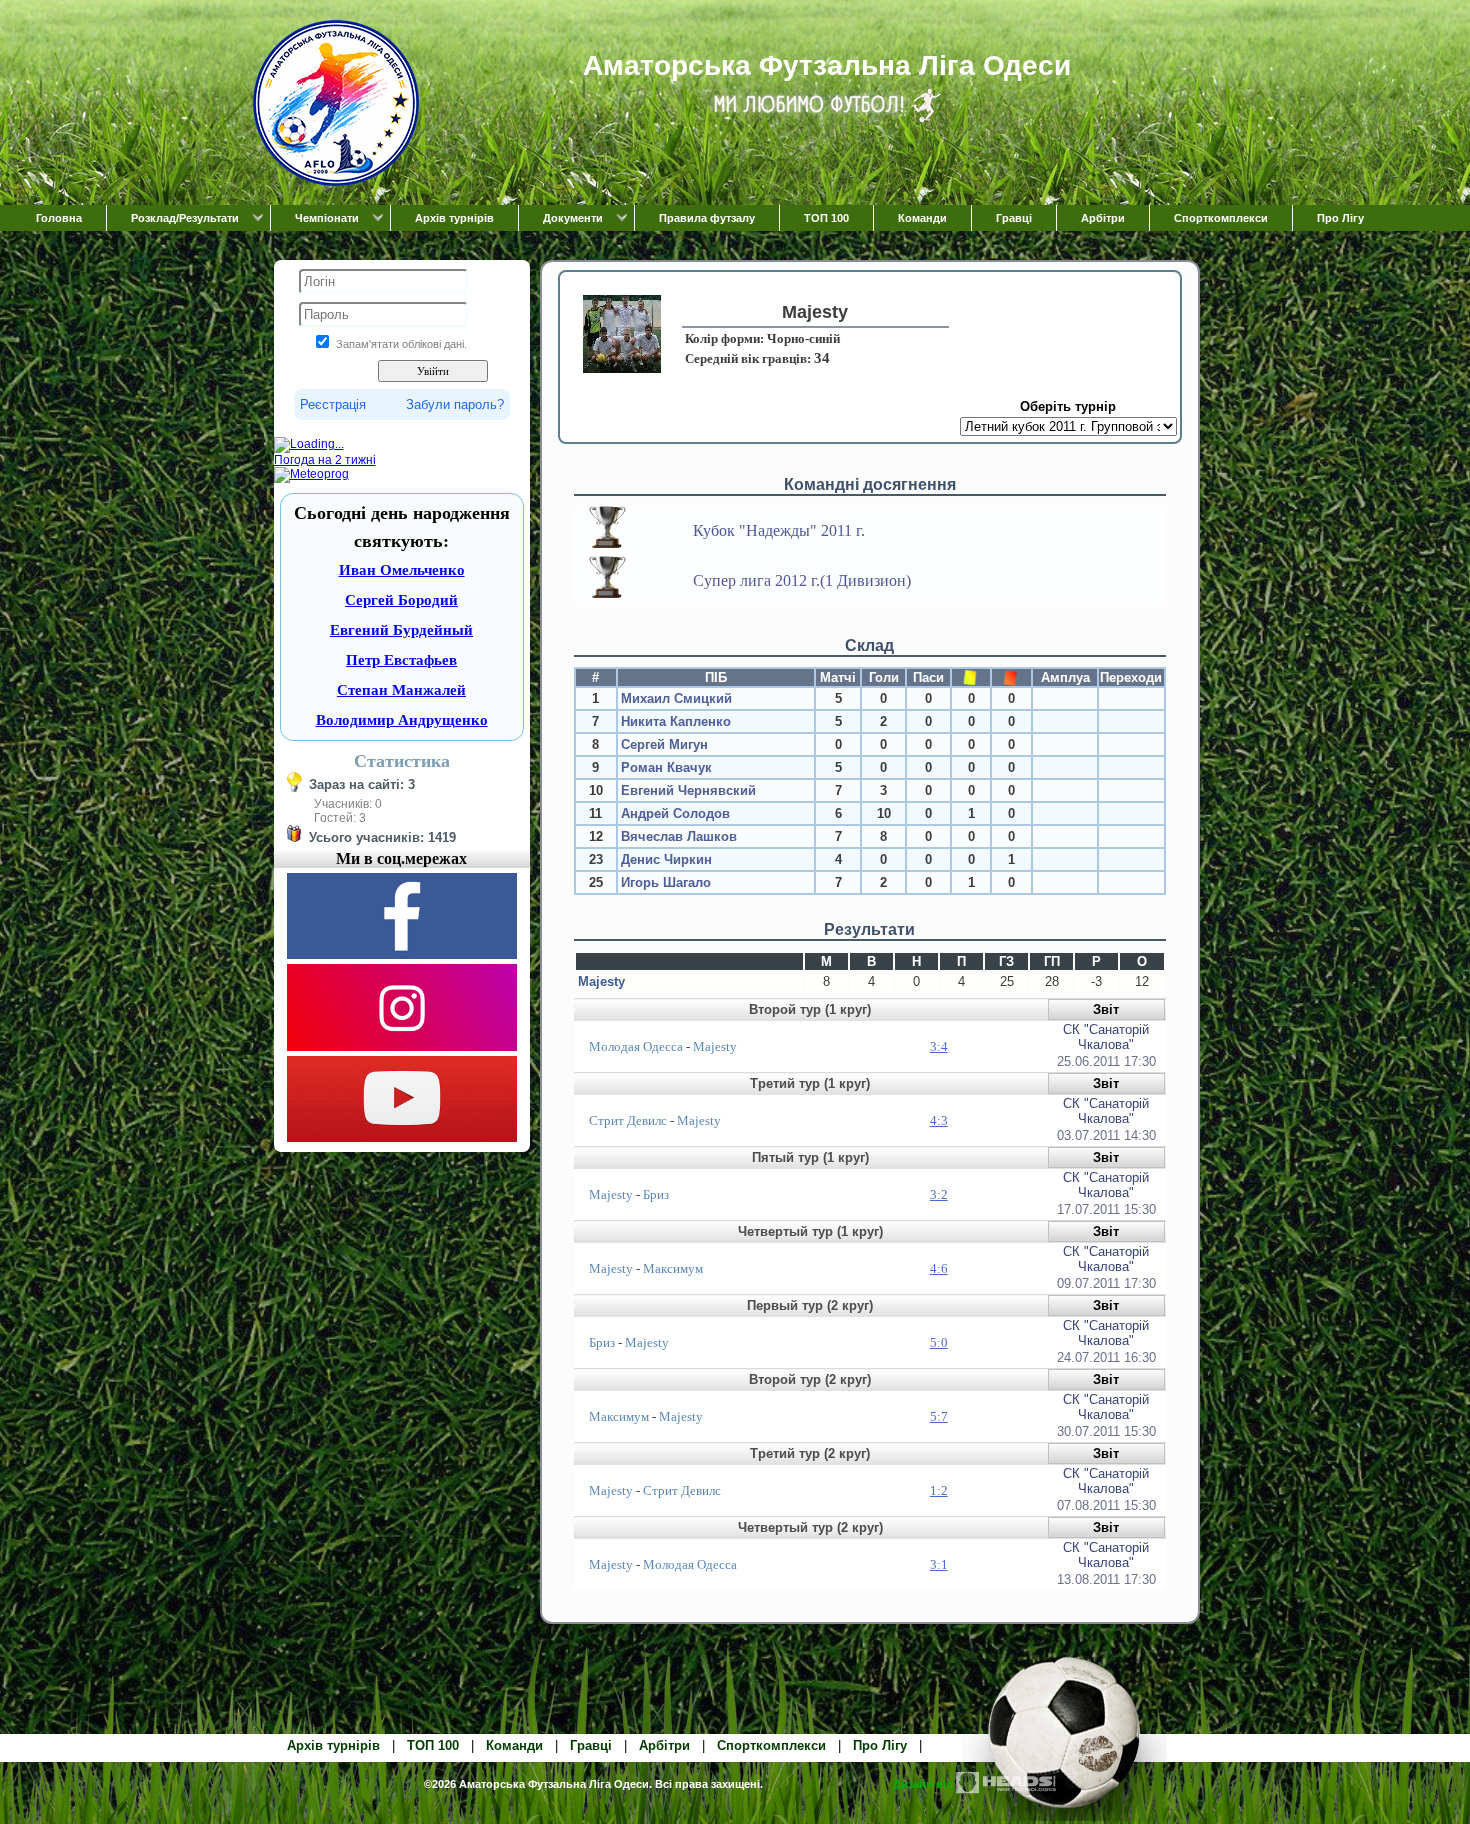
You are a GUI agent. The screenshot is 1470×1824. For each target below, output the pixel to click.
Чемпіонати (327, 218)
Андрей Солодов (675, 813)
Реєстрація (333, 404)
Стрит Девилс (628, 1120)
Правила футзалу (707, 218)
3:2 (939, 1194)
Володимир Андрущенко (402, 720)
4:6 (939, 1268)
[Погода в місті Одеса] (402, 445)
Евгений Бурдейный (401, 630)
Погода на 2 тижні (325, 460)
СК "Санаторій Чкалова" (1106, 1037)
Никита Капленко (676, 721)
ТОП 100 (826, 218)
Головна (59, 218)
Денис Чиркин (666, 859)
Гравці (1014, 218)
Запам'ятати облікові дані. (401, 344)
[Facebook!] (402, 955)
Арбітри (1103, 218)
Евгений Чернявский (688, 790)
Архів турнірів (454, 218)
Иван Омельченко (402, 570)
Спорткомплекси (1221, 218)
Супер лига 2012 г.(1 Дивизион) (802, 580)
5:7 (939, 1416)
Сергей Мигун (664, 744)
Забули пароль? (455, 404)
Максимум (673, 1268)
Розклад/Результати (185, 218)
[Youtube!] (402, 1138)
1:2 (939, 1490)
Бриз (656, 1194)
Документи (573, 218)
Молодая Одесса (636, 1046)
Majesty (601, 981)
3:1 (939, 1564)
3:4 (939, 1046)
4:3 (939, 1120)
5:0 (939, 1342)
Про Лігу (1340, 218)
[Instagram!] (402, 1047)
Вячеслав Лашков (679, 836)
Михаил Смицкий (676, 698)
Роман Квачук (666, 767)
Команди (922, 218)
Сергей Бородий (401, 600)
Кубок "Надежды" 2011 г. (779, 530)
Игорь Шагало (666, 882)
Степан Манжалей (401, 690)
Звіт (1106, 1009)
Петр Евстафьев (401, 660)
